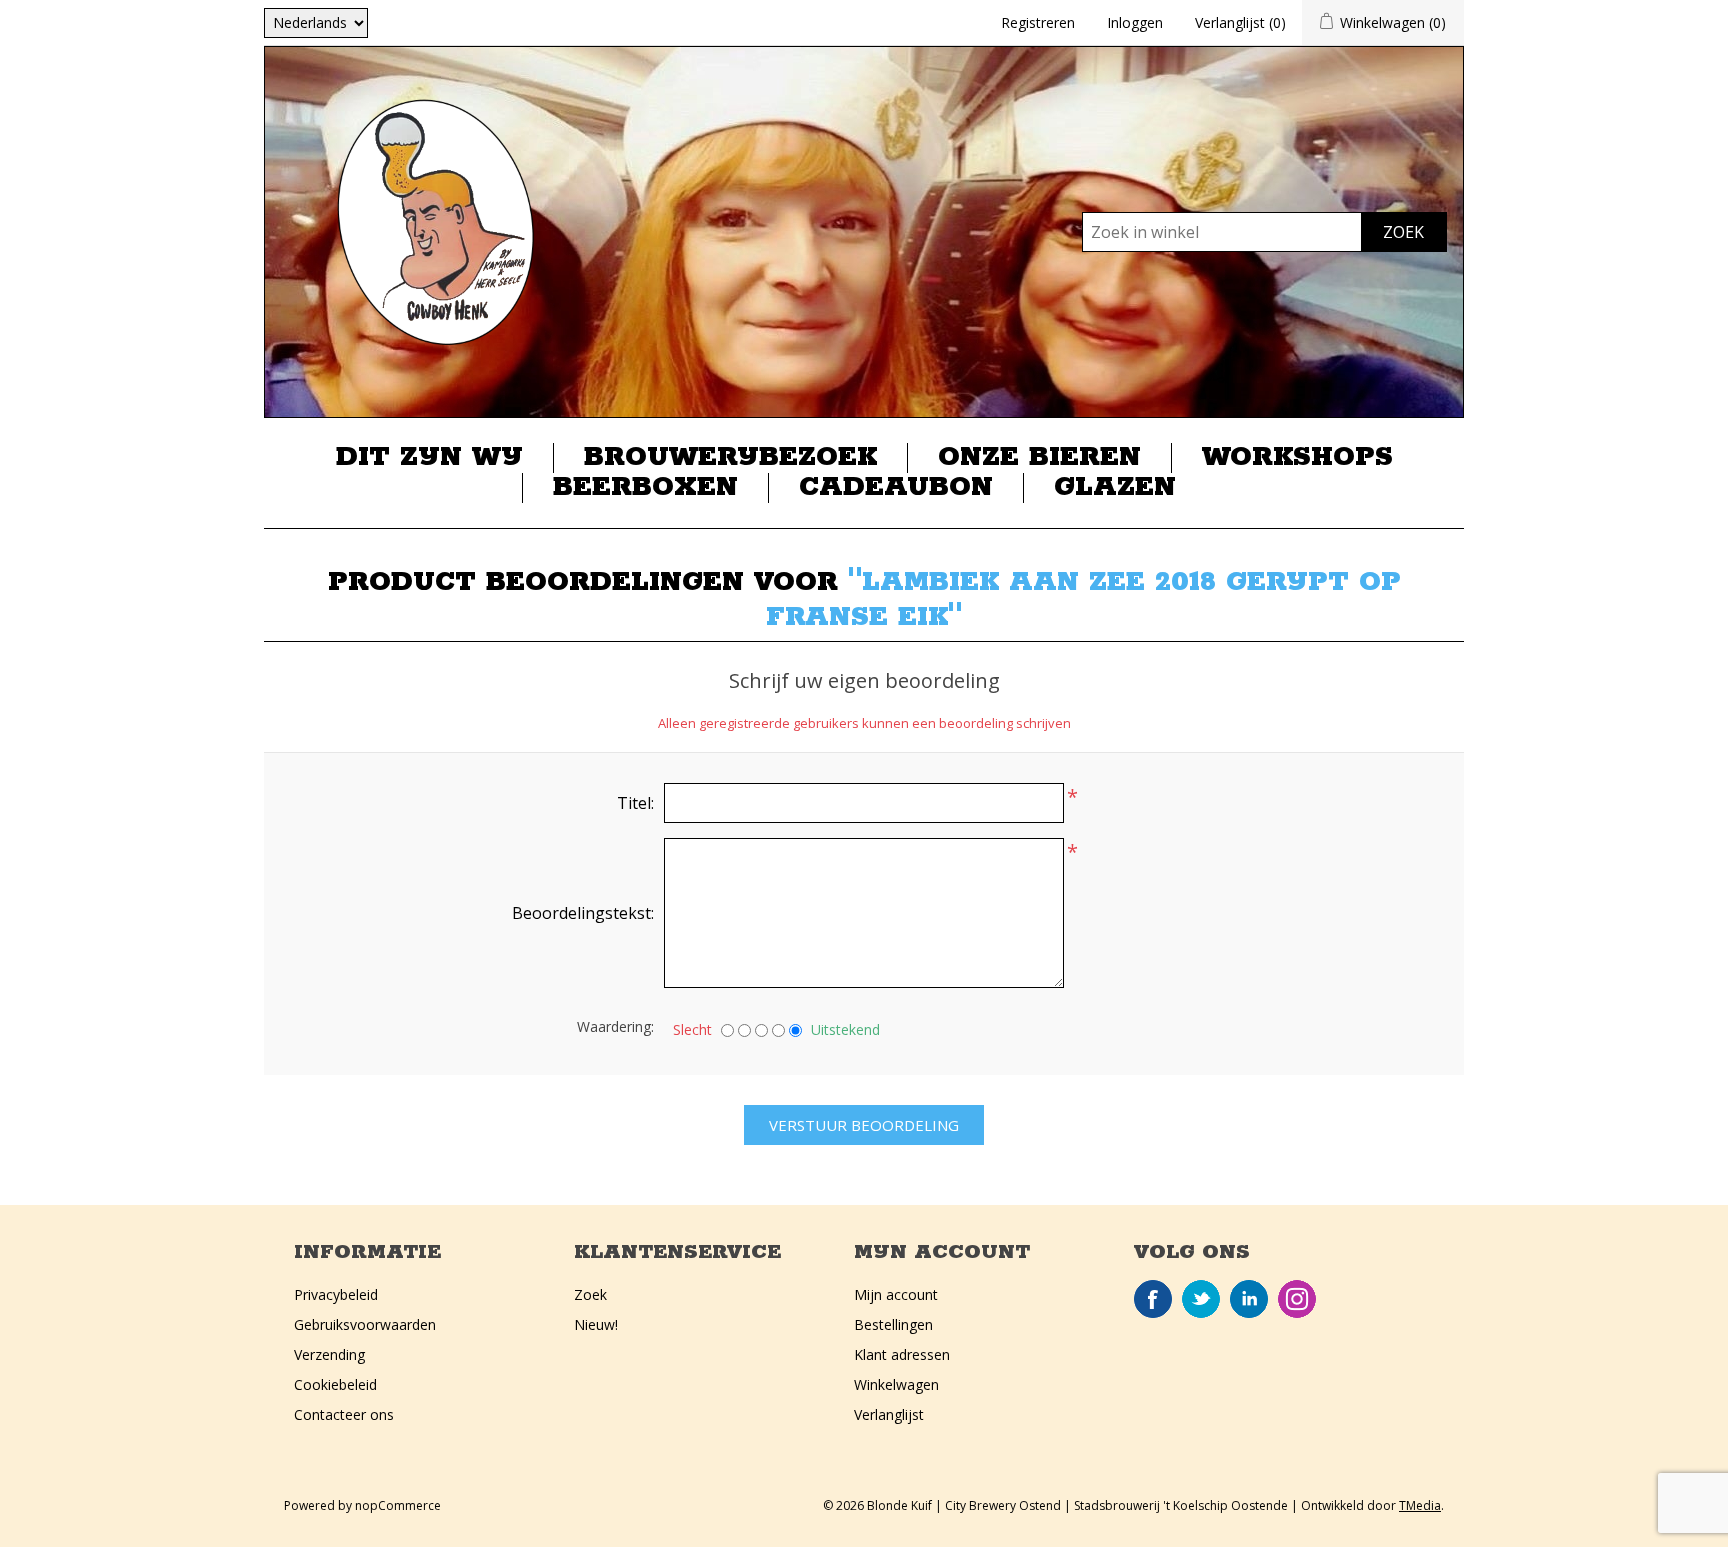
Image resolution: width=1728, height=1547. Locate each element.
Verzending (329, 1354)
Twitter (1201, 1299)
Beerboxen (645, 488)
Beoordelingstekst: (583, 913)
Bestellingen (893, 1324)
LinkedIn (1249, 1299)
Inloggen (1135, 22)
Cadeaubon (896, 488)
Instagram (1297, 1299)
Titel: (635, 803)
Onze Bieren (1039, 458)
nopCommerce (398, 1505)
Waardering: (615, 1026)
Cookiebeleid (335, 1384)
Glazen (1115, 488)
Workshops (1297, 458)
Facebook (1153, 1299)
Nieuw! (596, 1324)
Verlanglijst (889, 1414)
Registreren (1038, 22)
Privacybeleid (336, 1294)
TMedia (1420, 1505)
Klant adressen (902, 1354)
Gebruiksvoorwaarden (365, 1324)
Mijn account (896, 1294)
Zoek (590, 1294)
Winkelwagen (896, 1384)
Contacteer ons (344, 1414)
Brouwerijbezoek (730, 458)
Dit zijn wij (429, 458)
